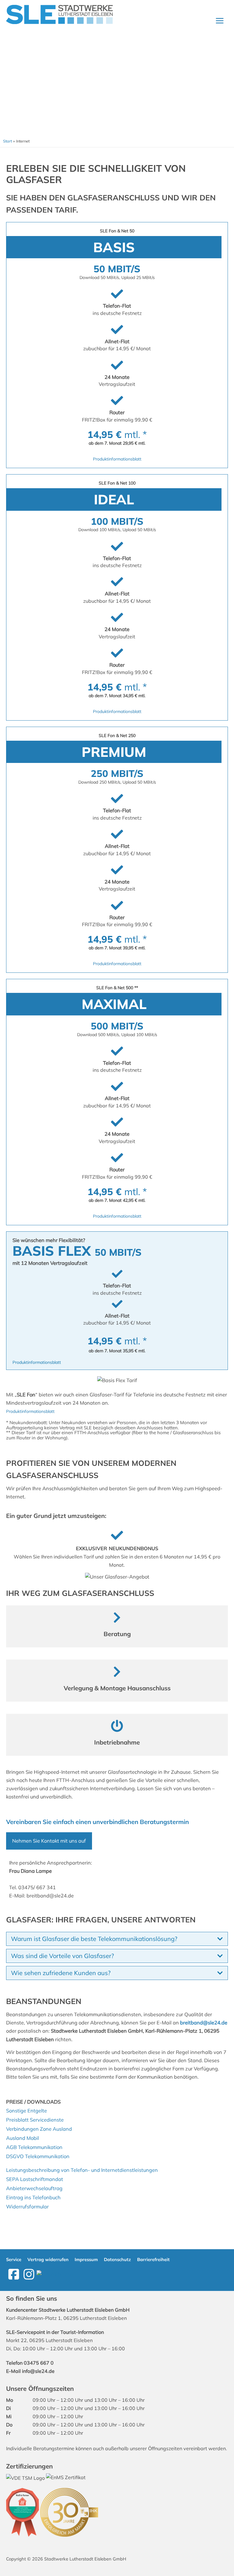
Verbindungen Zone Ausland (39, 2129)
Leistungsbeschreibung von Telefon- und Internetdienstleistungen (82, 2170)
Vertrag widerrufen (48, 2259)
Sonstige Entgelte (27, 2111)
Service (14, 2259)
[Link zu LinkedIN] (55, 2274)
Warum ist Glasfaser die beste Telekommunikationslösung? (94, 1939)
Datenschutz (117, 2259)
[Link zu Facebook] (14, 2274)
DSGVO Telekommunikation (38, 2156)
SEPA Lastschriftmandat (35, 2179)
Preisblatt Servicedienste (35, 2120)
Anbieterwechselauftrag (34, 2188)
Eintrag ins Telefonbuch (33, 2197)
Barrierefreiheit (153, 2259)
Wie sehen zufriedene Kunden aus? (61, 1973)
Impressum (86, 2259)
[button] (117, 1939)
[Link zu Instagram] (29, 2274)
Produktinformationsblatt (117, 459)
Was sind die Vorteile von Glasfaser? (62, 1956)
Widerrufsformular (27, 2207)
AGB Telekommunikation (34, 2147)
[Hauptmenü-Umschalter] (220, 21)
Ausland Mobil (23, 2138)
